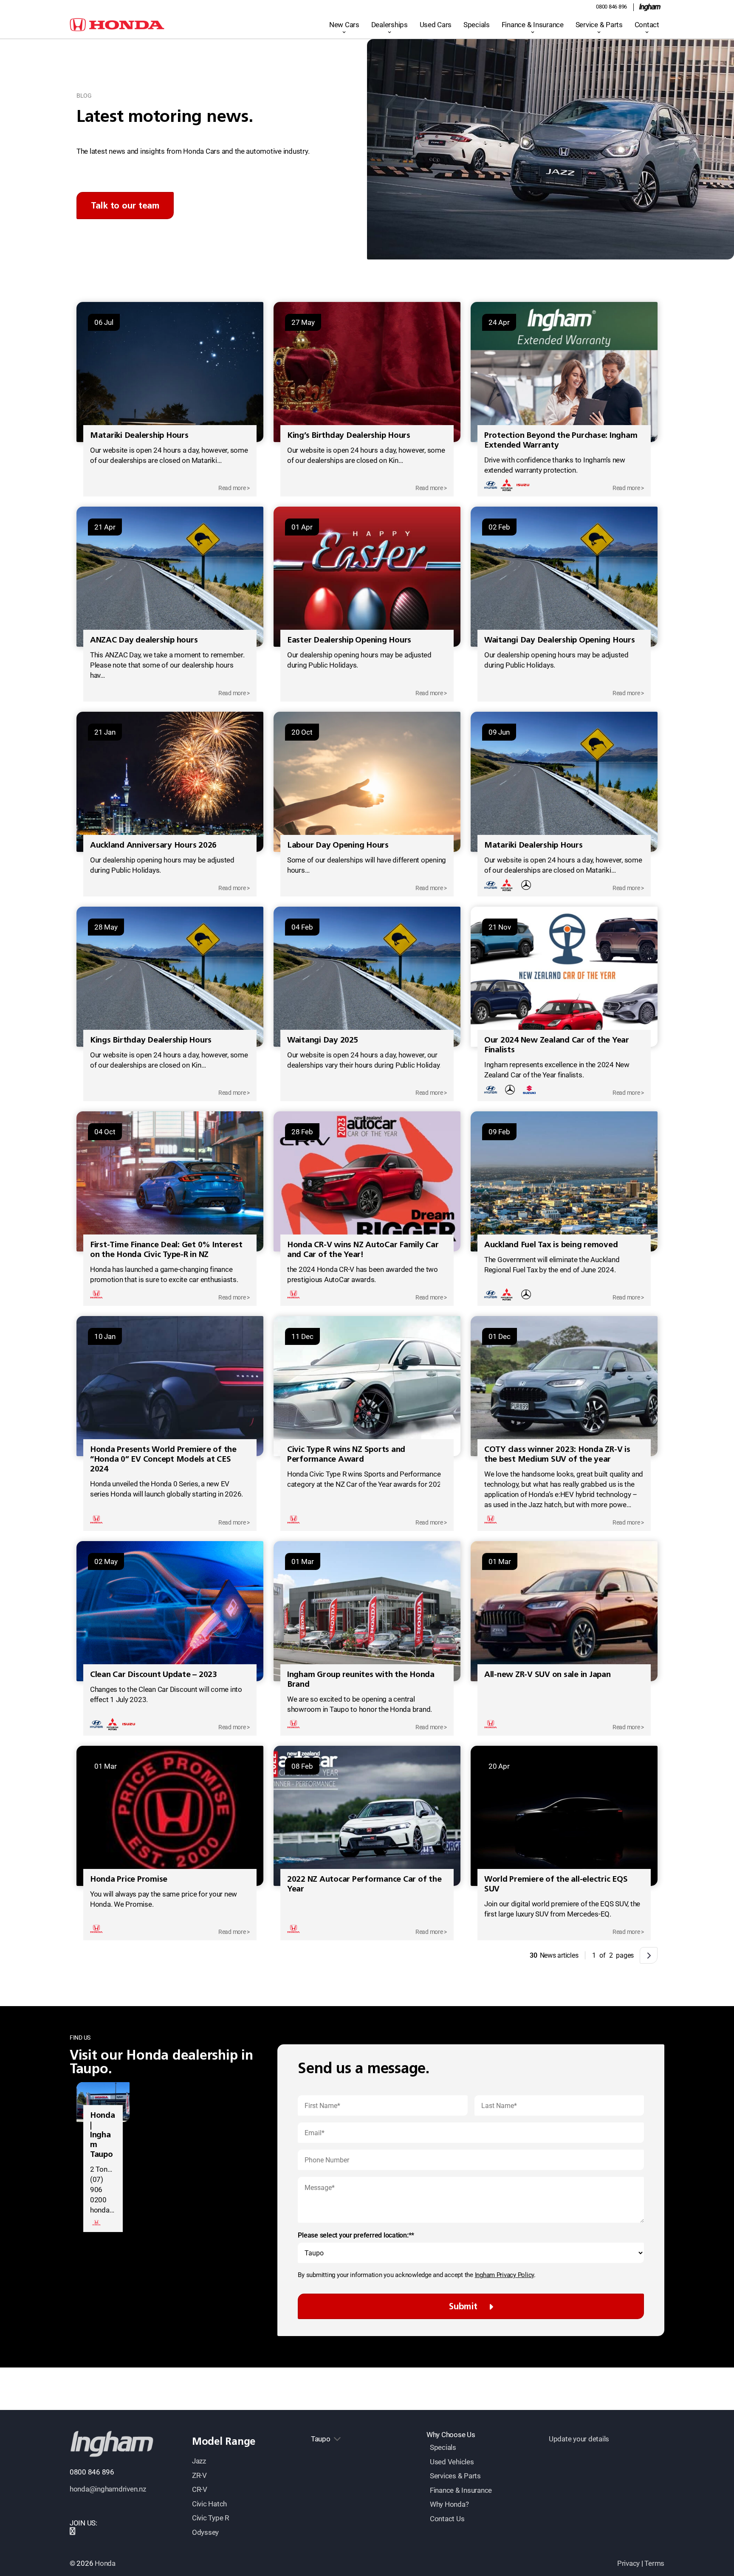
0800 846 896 (611, 7)
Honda (105, 2563)
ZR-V (199, 2475)
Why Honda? (449, 2504)
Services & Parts (455, 2476)
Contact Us (447, 2519)
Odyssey (205, 2532)
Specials (477, 25)
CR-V (200, 2489)
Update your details (579, 2439)
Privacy (628, 2563)
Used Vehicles (452, 2462)
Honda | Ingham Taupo (103, 2135)
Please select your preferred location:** (356, 2235)
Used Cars (436, 25)
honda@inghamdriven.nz (108, 2489)
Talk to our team (125, 205)
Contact (647, 25)
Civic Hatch (209, 2504)
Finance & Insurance (533, 25)
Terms (654, 2563)
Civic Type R (210, 2518)
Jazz (199, 2461)
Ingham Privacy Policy (505, 2275)
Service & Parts (599, 25)
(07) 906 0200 (98, 2190)
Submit (463, 2306)
